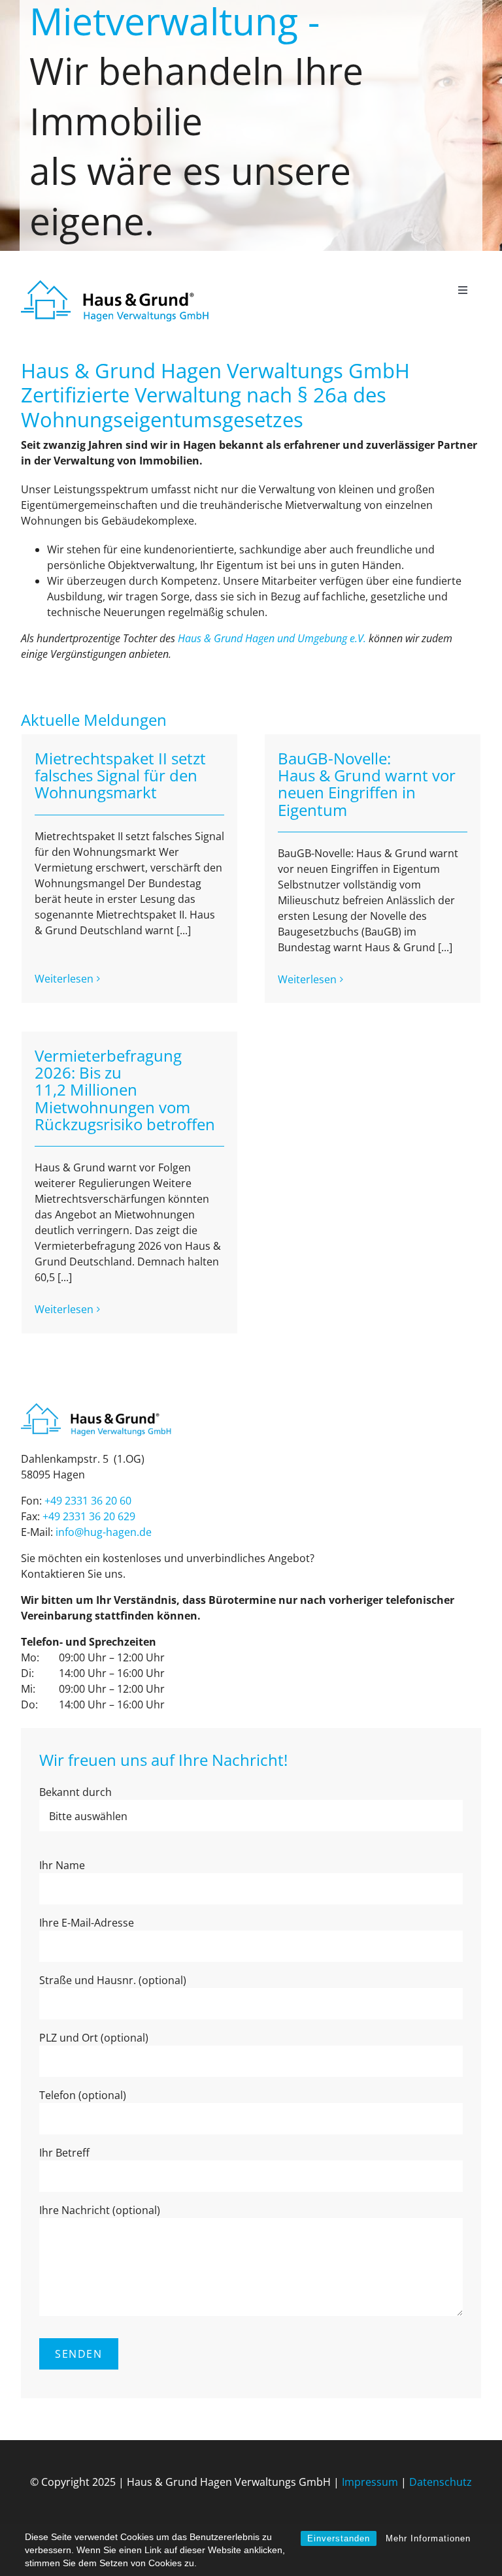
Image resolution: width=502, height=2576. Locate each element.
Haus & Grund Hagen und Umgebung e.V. (272, 638)
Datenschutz (441, 2482)
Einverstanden (339, 2538)
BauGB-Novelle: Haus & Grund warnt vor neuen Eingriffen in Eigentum (367, 784)
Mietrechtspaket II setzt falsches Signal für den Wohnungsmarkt (120, 775)
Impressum (370, 2482)
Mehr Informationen (428, 2538)
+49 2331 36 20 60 (88, 1501)
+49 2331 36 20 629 (89, 1516)
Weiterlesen (64, 979)
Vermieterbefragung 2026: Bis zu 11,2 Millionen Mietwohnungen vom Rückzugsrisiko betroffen (125, 1090)
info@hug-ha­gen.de (104, 1532)
